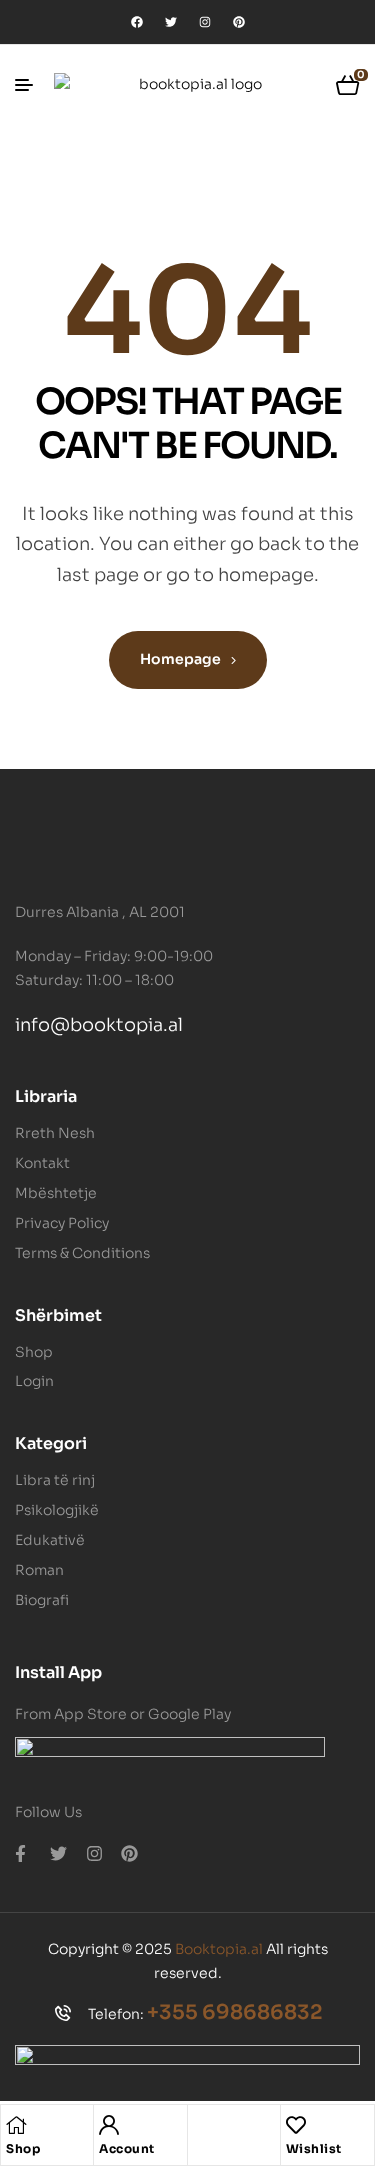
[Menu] (31, 85)
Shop (23, 2148)
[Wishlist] (296, 2125)
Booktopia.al (219, 1949)
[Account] (109, 2125)
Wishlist (314, 2148)
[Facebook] (137, 22)
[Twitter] (171, 22)
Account (127, 2148)
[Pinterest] (239, 22)
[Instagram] (205, 22)
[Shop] (16, 2125)
